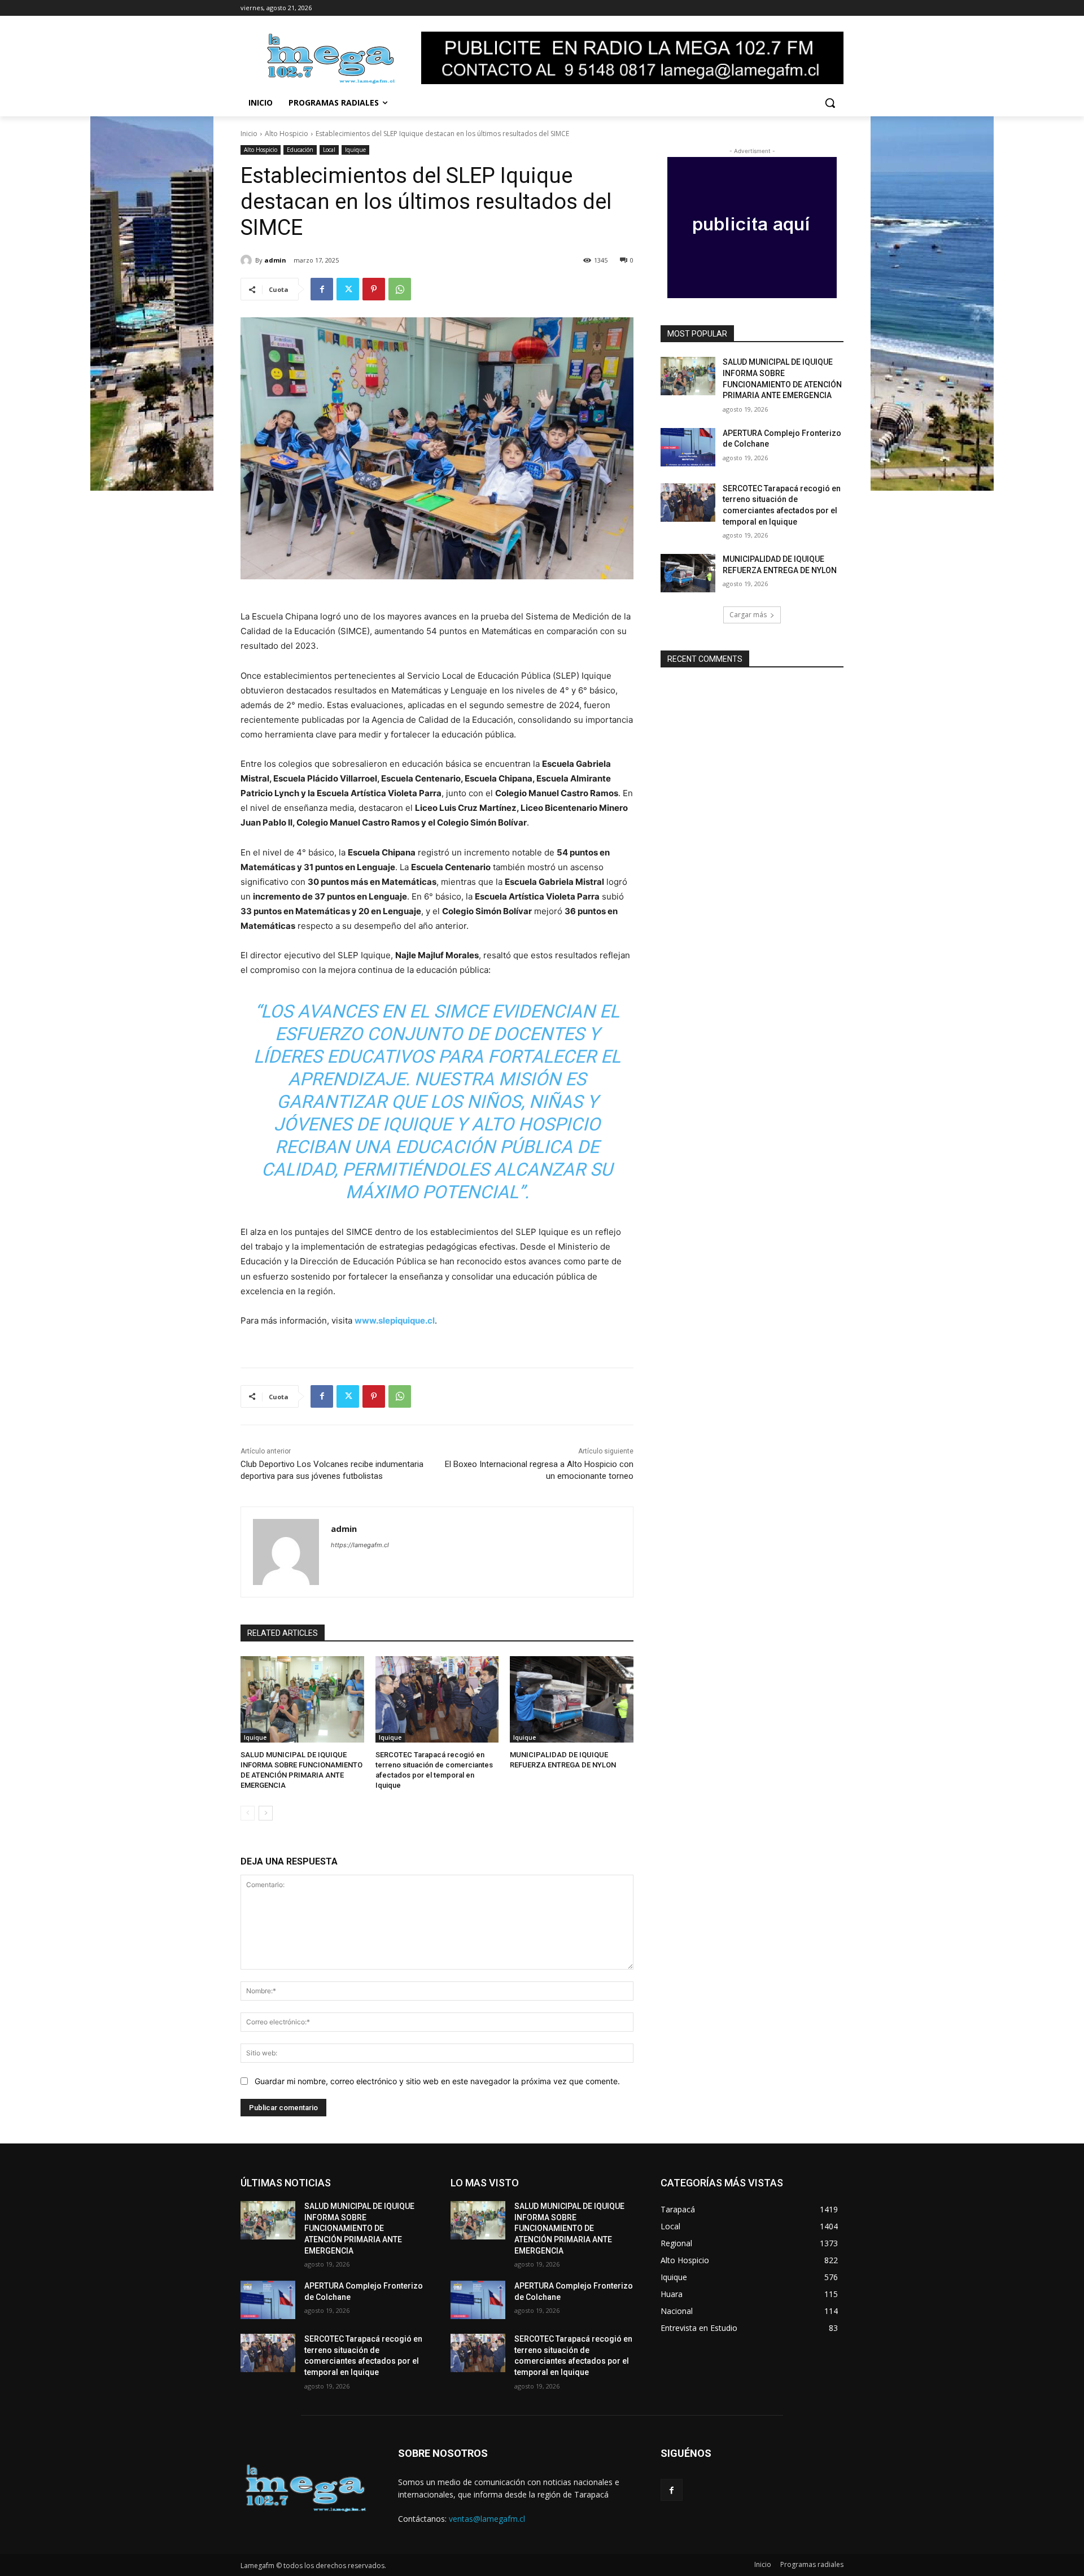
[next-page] (266, 1813)
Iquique (355, 150)
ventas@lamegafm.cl (487, 2519)
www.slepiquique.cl (395, 1320)
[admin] (248, 260)
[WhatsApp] (400, 289)
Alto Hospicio (287, 134)
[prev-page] (248, 1813)
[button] (830, 103)
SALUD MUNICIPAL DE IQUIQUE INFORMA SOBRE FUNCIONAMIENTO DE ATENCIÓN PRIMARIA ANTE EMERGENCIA (359, 2228)
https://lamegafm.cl (360, 1545)
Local (329, 150)
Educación (300, 150)
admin (275, 260)
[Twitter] (348, 289)
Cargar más (748, 615)
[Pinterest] (374, 289)
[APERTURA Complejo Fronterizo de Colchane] (688, 447)
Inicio (249, 134)
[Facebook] (322, 289)
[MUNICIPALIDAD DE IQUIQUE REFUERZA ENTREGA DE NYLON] (572, 1699)
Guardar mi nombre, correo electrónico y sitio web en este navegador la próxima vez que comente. (437, 2081)
